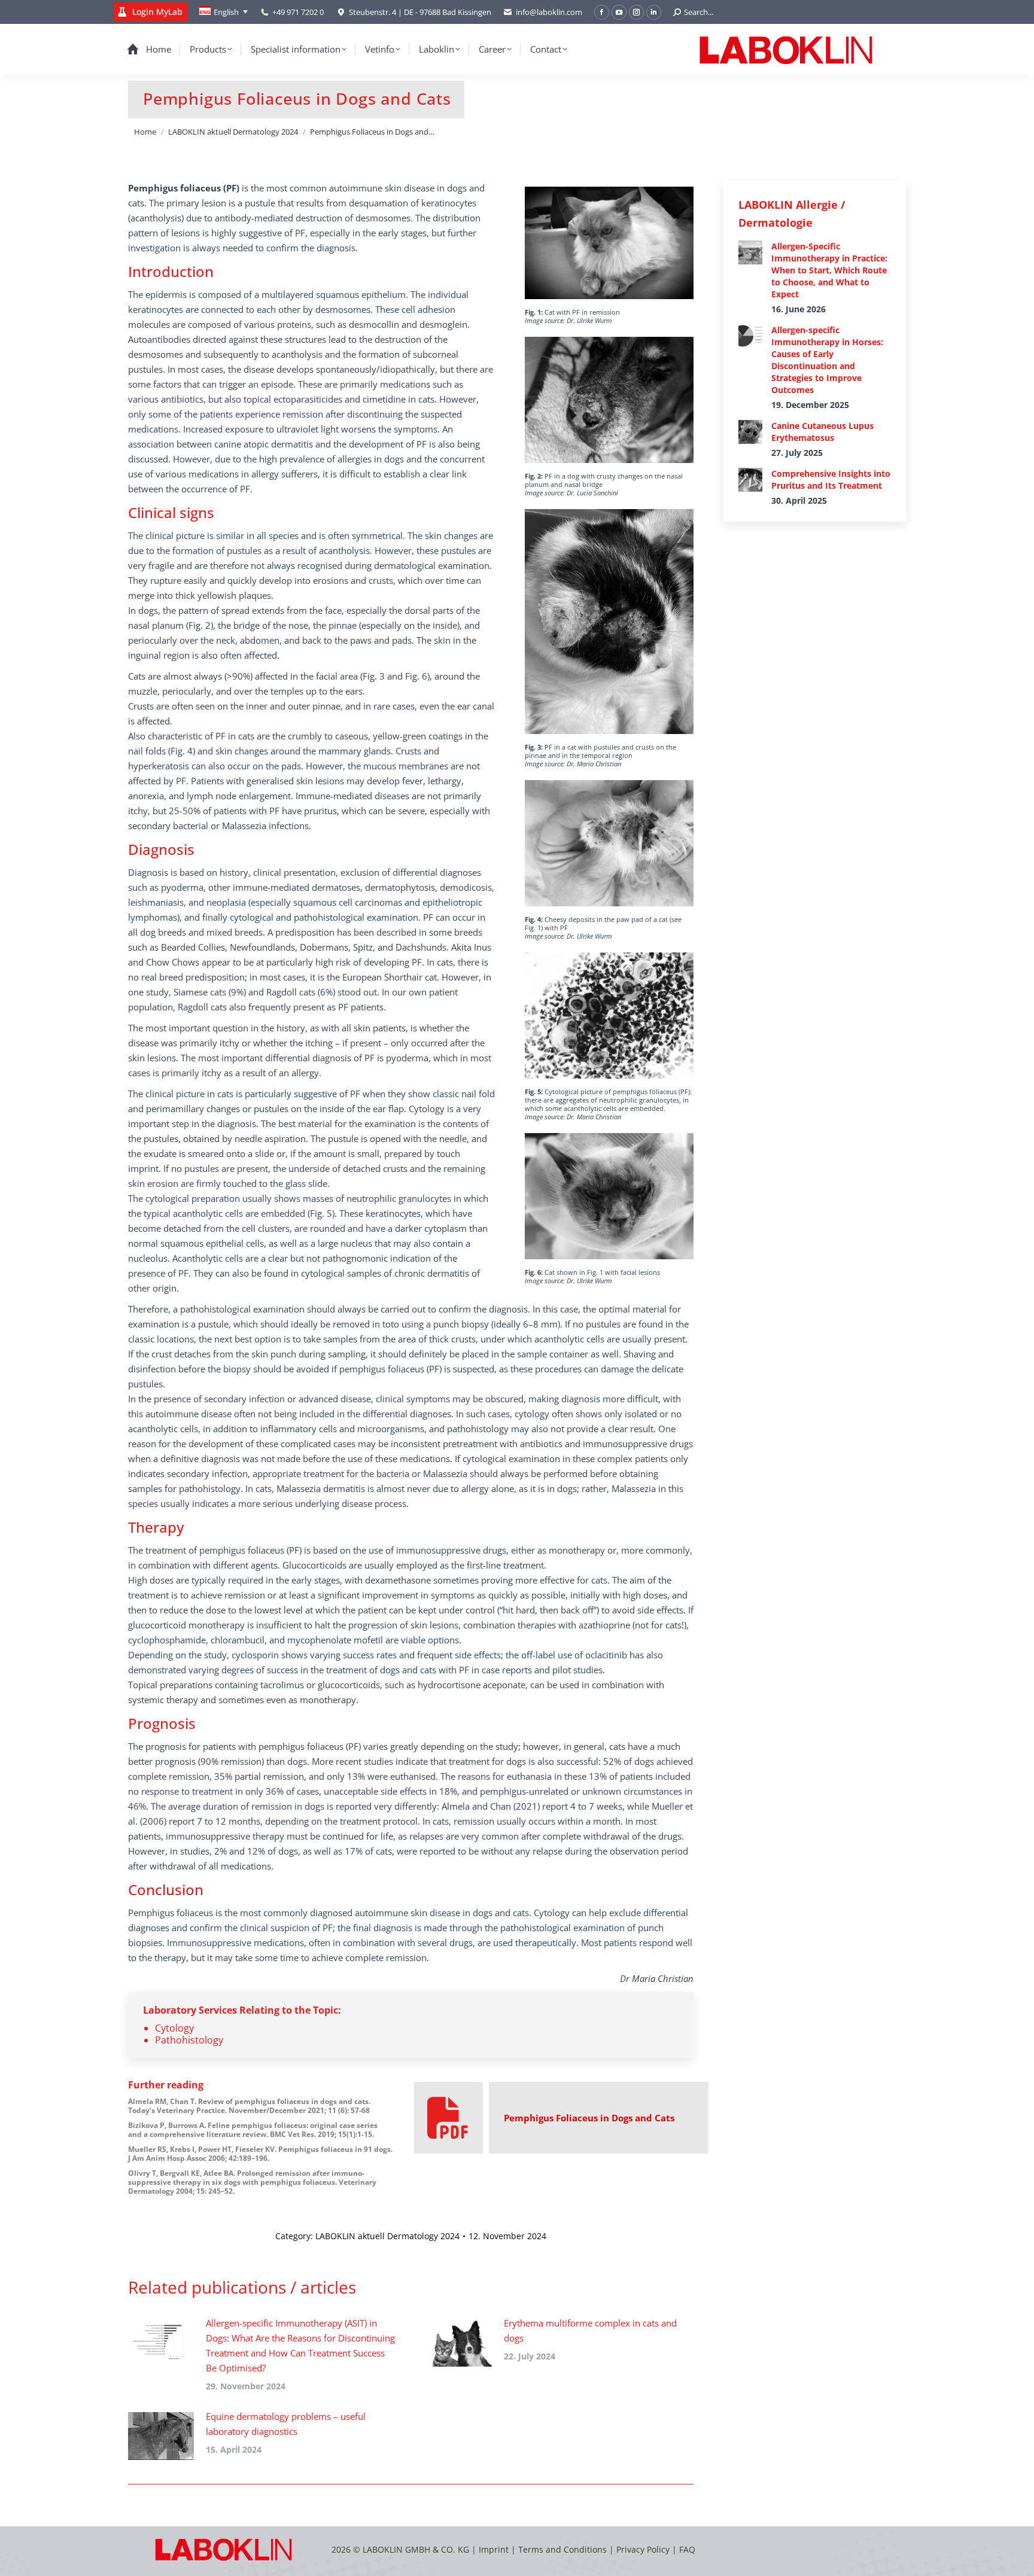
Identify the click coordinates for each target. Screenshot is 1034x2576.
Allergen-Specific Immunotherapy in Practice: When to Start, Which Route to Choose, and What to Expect (829, 270)
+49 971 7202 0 (298, 12)
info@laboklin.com (549, 12)
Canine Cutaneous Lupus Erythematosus (822, 432)
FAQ (687, 2549)
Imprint (494, 2549)
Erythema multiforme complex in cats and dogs (590, 2330)
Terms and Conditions (564, 2549)
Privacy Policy (643, 2549)
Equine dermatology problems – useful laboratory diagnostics (286, 2424)
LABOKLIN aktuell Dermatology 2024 (387, 2236)
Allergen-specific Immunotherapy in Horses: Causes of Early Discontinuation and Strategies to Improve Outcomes (827, 360)
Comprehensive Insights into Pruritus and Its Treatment (831, 479)
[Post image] (161, 2343)
